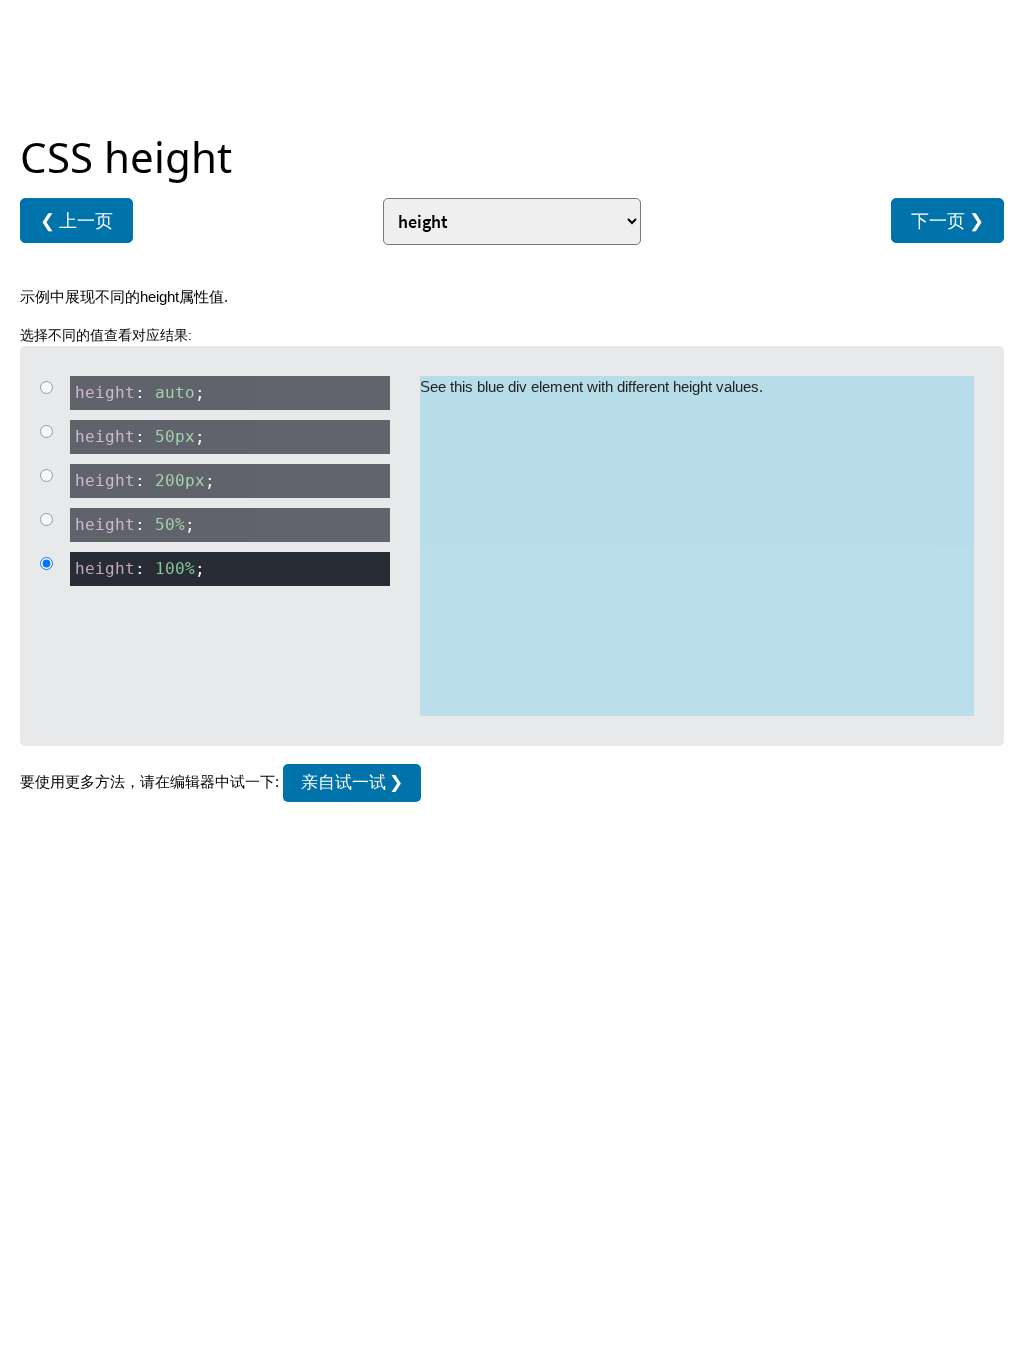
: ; (140, 392)
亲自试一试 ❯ (352, 782)
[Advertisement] (512, 70)
